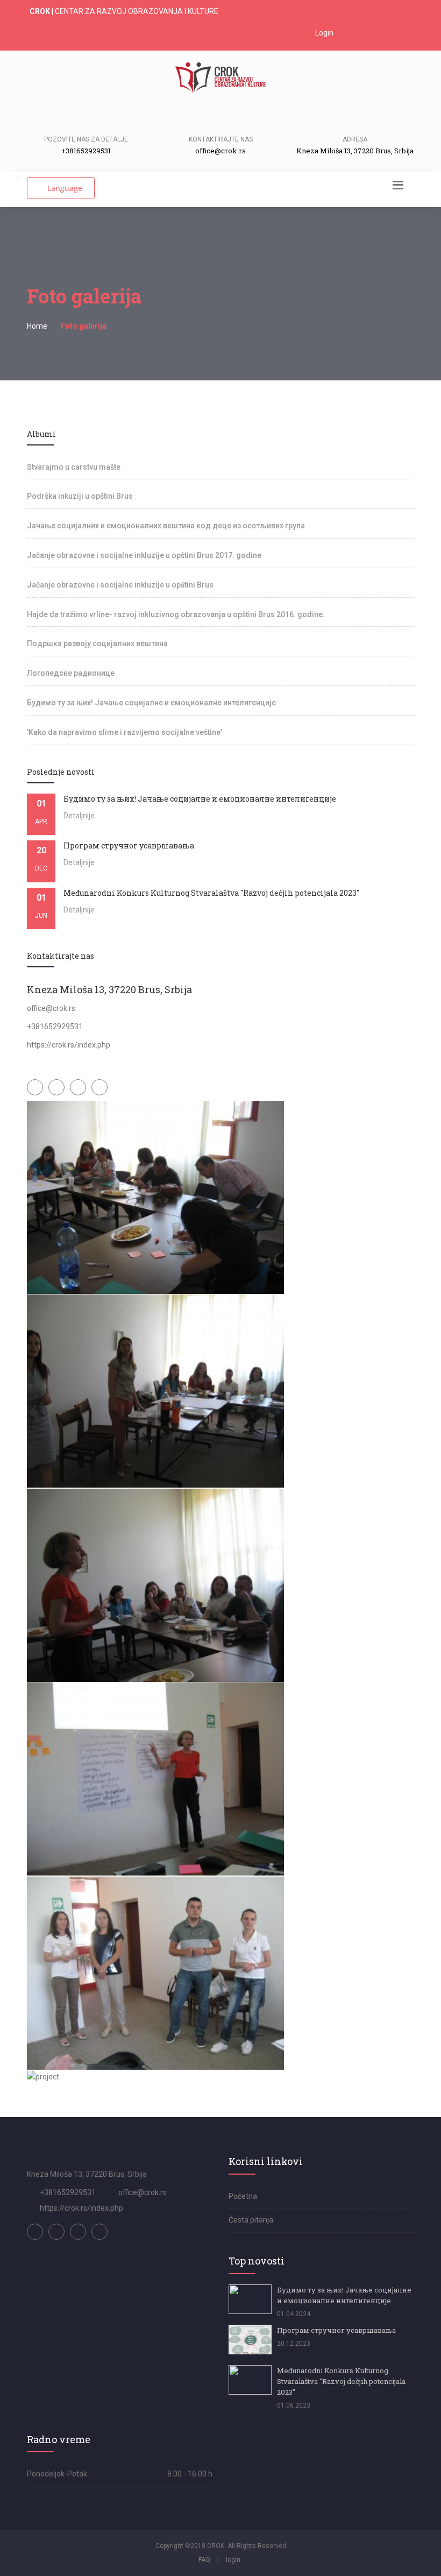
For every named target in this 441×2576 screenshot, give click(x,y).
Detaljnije (79, 816)
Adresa (355, 139)
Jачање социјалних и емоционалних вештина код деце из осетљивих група (166, 526)
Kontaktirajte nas (221, 139)
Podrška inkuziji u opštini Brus (80, 496)
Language (64, 188)
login (233, 2560)
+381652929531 (68, 2192)
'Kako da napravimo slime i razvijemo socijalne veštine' (125, 732)
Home (37, 326)
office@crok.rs (143, 2192)
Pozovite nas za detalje (86, 139)
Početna (243, 2196)
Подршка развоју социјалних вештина (97, 643)
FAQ (204, 2560)
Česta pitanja (251, 2220)
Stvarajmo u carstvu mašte (74, 467)
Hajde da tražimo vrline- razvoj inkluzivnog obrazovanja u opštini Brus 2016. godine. (176, 614)
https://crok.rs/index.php (81, 2208)
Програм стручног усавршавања (336, 2330)
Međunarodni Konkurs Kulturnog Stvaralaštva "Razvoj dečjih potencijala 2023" (341, 2381)
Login (323, 33)
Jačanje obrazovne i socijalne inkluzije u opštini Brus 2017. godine (144, 555)
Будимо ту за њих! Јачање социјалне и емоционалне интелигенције (151, 703)
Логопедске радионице (71, 673)
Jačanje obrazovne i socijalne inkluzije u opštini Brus (120, 585)
